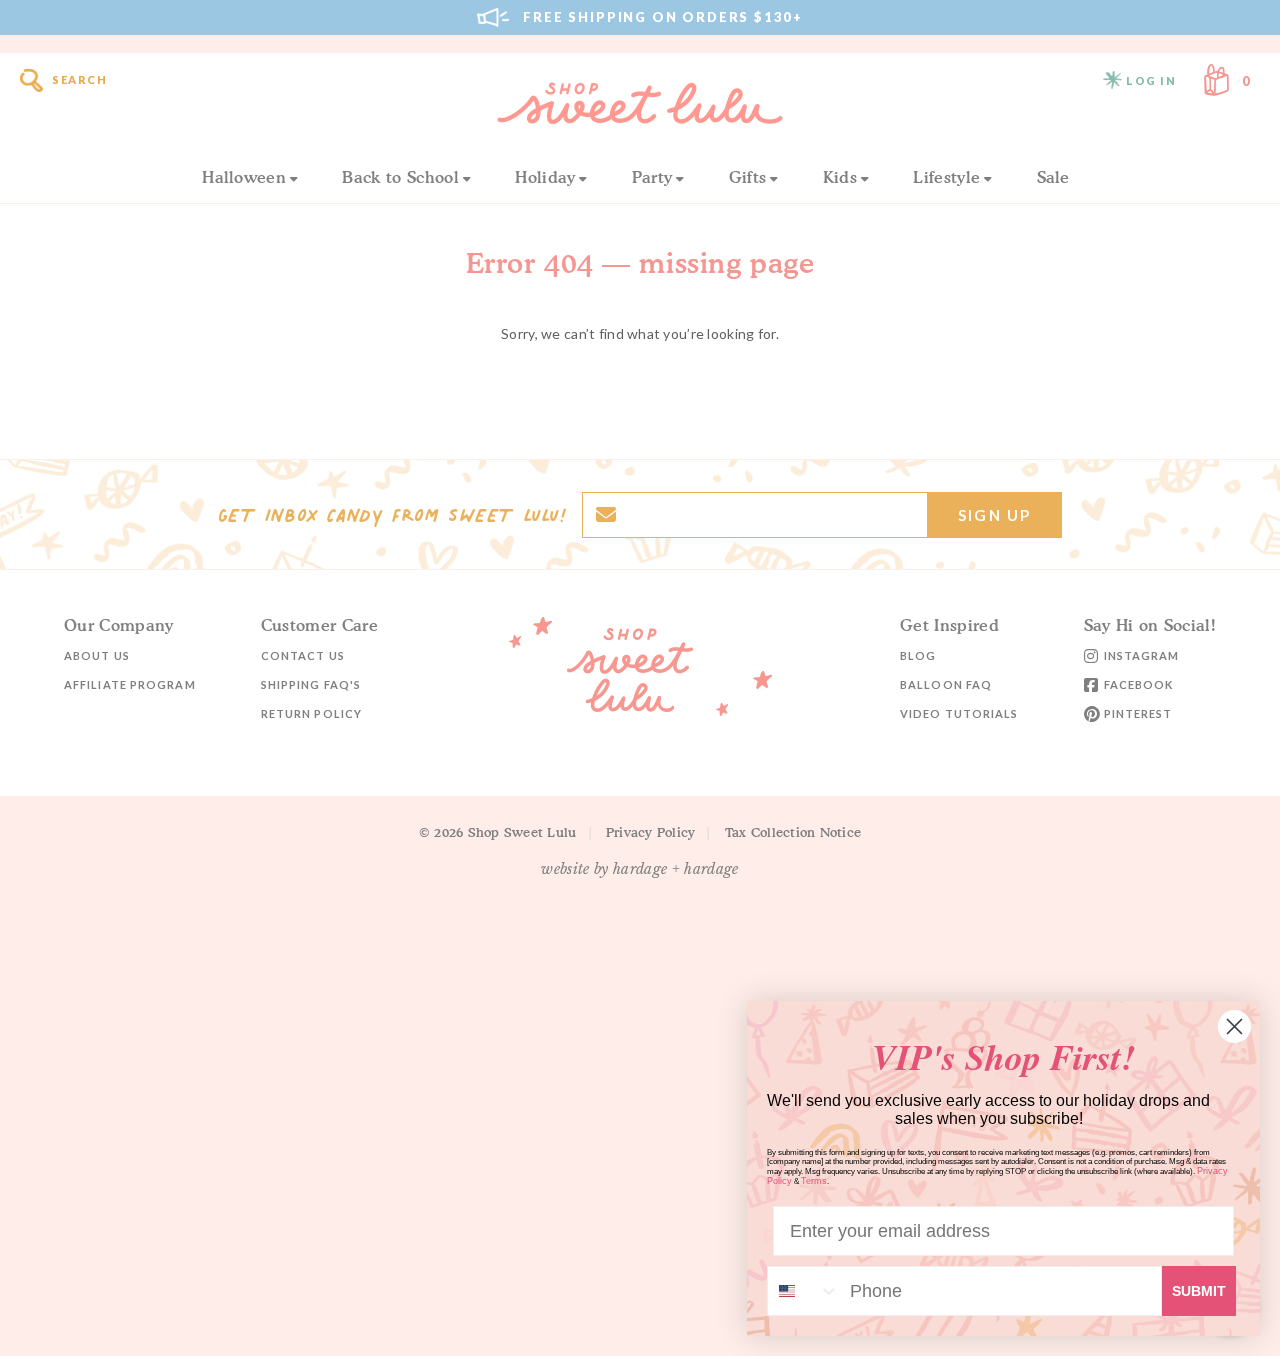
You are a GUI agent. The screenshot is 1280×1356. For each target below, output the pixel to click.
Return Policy (311, 713)
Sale (1053, 177)
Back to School (400, 177)
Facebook (1139, 684)
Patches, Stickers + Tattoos (171, 798)
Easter (88, 1055)
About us (97, 655)
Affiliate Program (130, 684)
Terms (814, 1181)
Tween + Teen (538, 798)
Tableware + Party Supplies (160, 1084)
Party (652, 177)
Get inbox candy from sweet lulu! (392, 515)
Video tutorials (959, 713)
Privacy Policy (651, 832)
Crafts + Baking (120, 983)
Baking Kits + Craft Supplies (163, 1171)
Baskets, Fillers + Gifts (144, 1142)
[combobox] (804, 1291)
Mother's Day (116, 1243)
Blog (918, 655)
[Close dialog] (1234, 1026)
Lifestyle (946, 177)
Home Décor (107, 1113)
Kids (840, 177)
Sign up (994, 515)
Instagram (1142, 655)
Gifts (748, 177)
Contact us (303, 655)
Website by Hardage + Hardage (640, 869)
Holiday (545, 177)
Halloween (244, 177)
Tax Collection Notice (793, 832)
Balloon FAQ (946, 684)
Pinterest (1138, 713)
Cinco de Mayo (539, 1055)
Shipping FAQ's (311, 684)
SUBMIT (1199, 1291)
